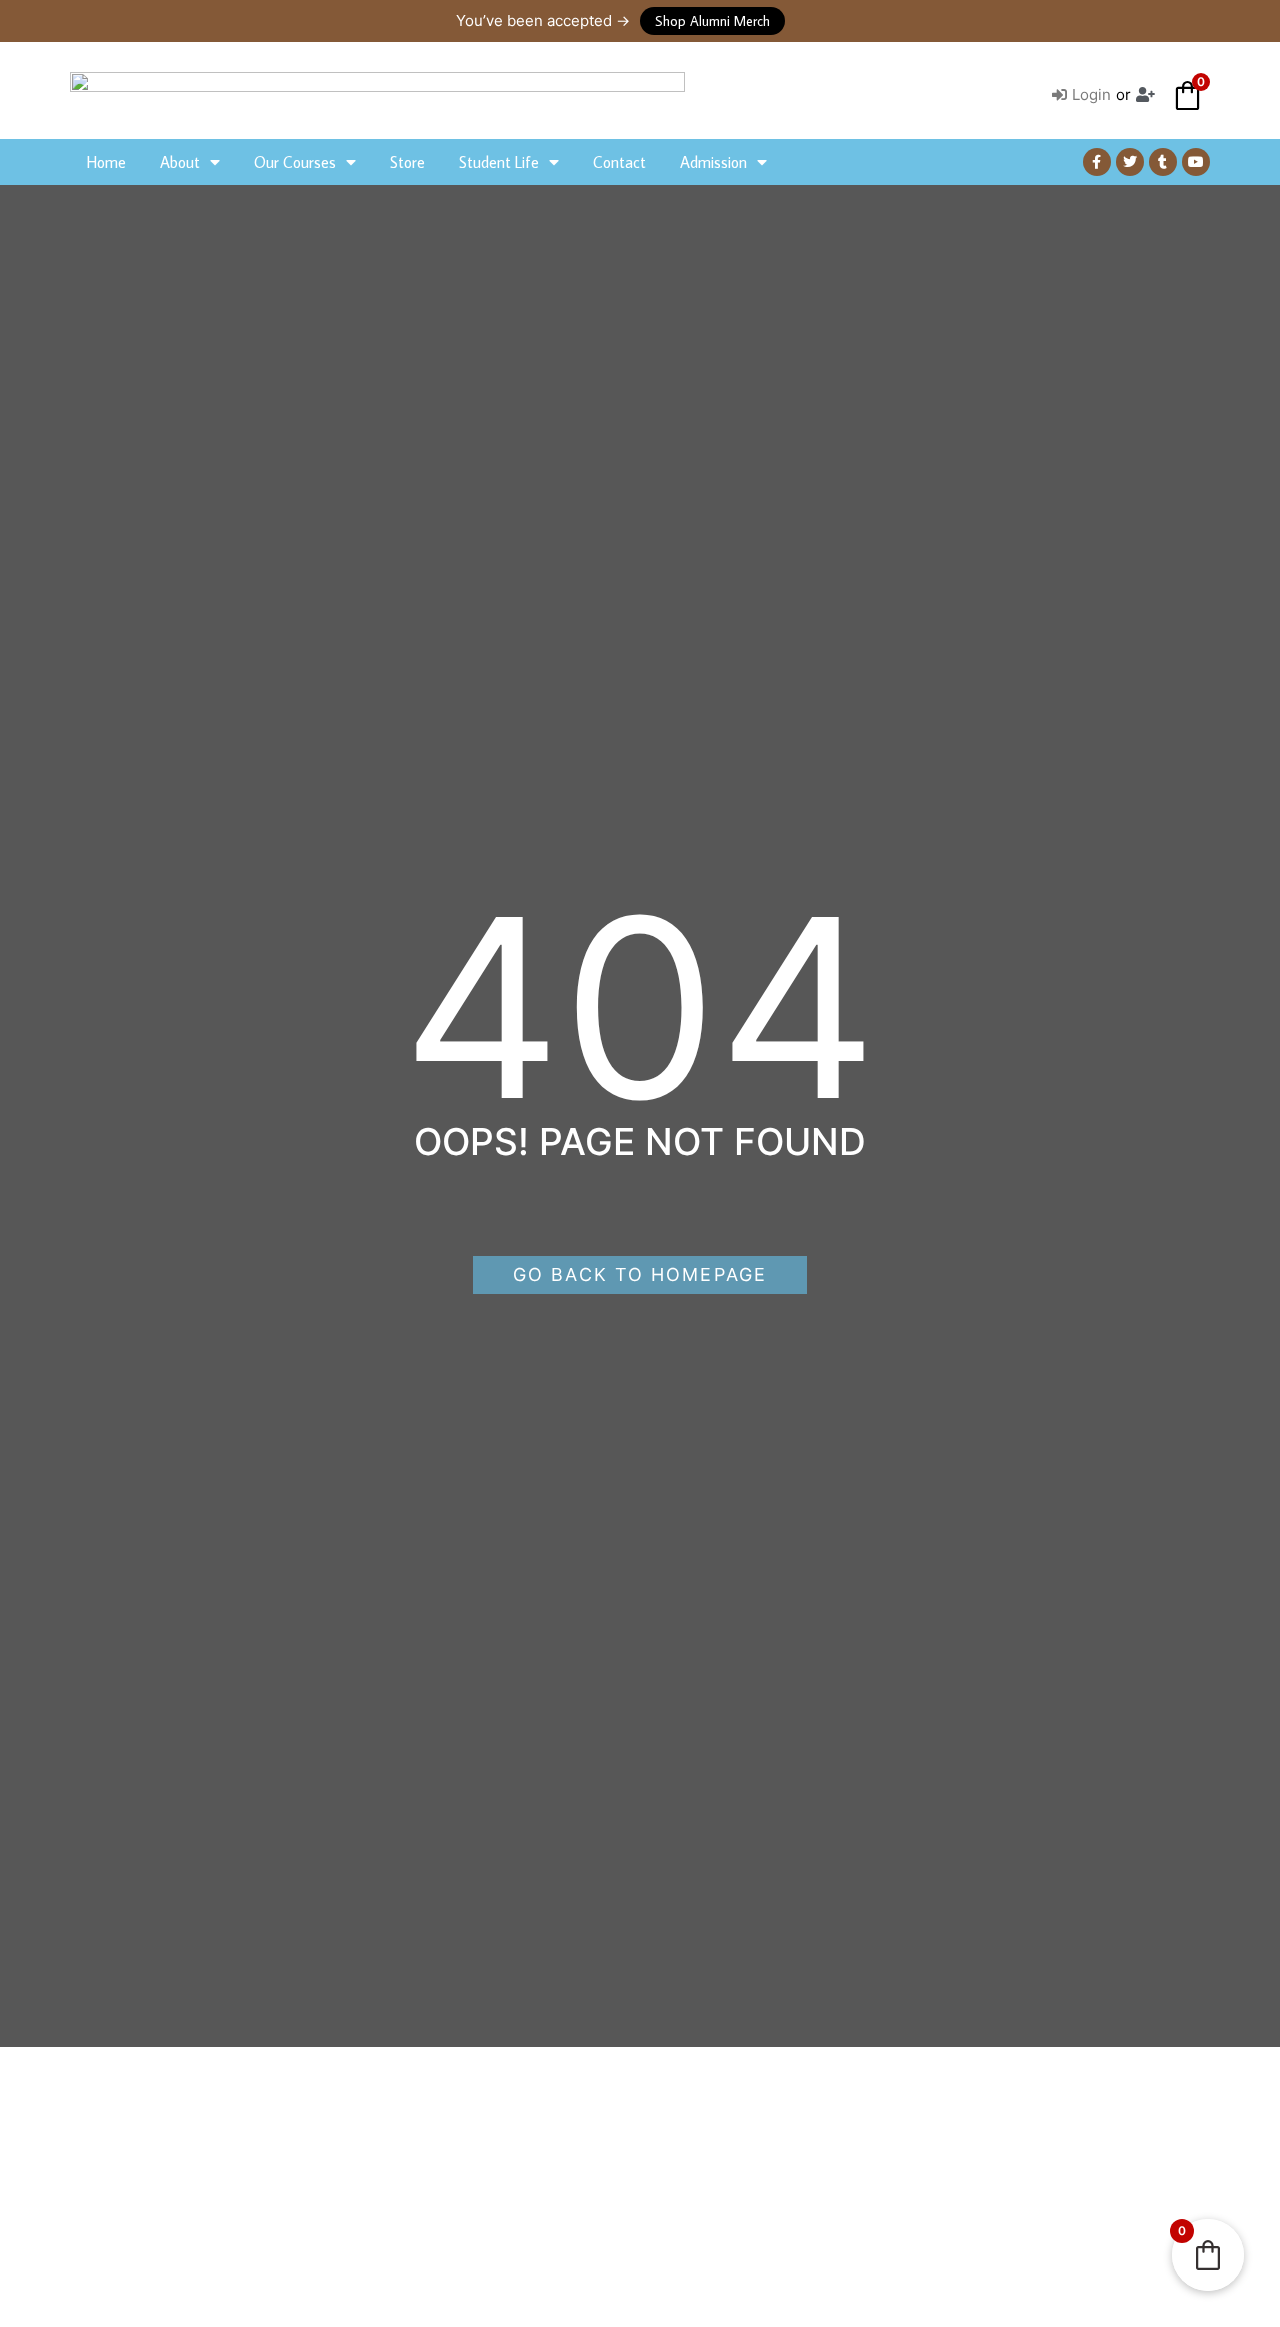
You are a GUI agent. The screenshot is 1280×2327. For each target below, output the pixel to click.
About (180, 162)
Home (106, 162)
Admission (713, 162)
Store (407, 162)
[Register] (1148, 95)
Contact (619, 162)
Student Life (499, 162)
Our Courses (295, 162)
